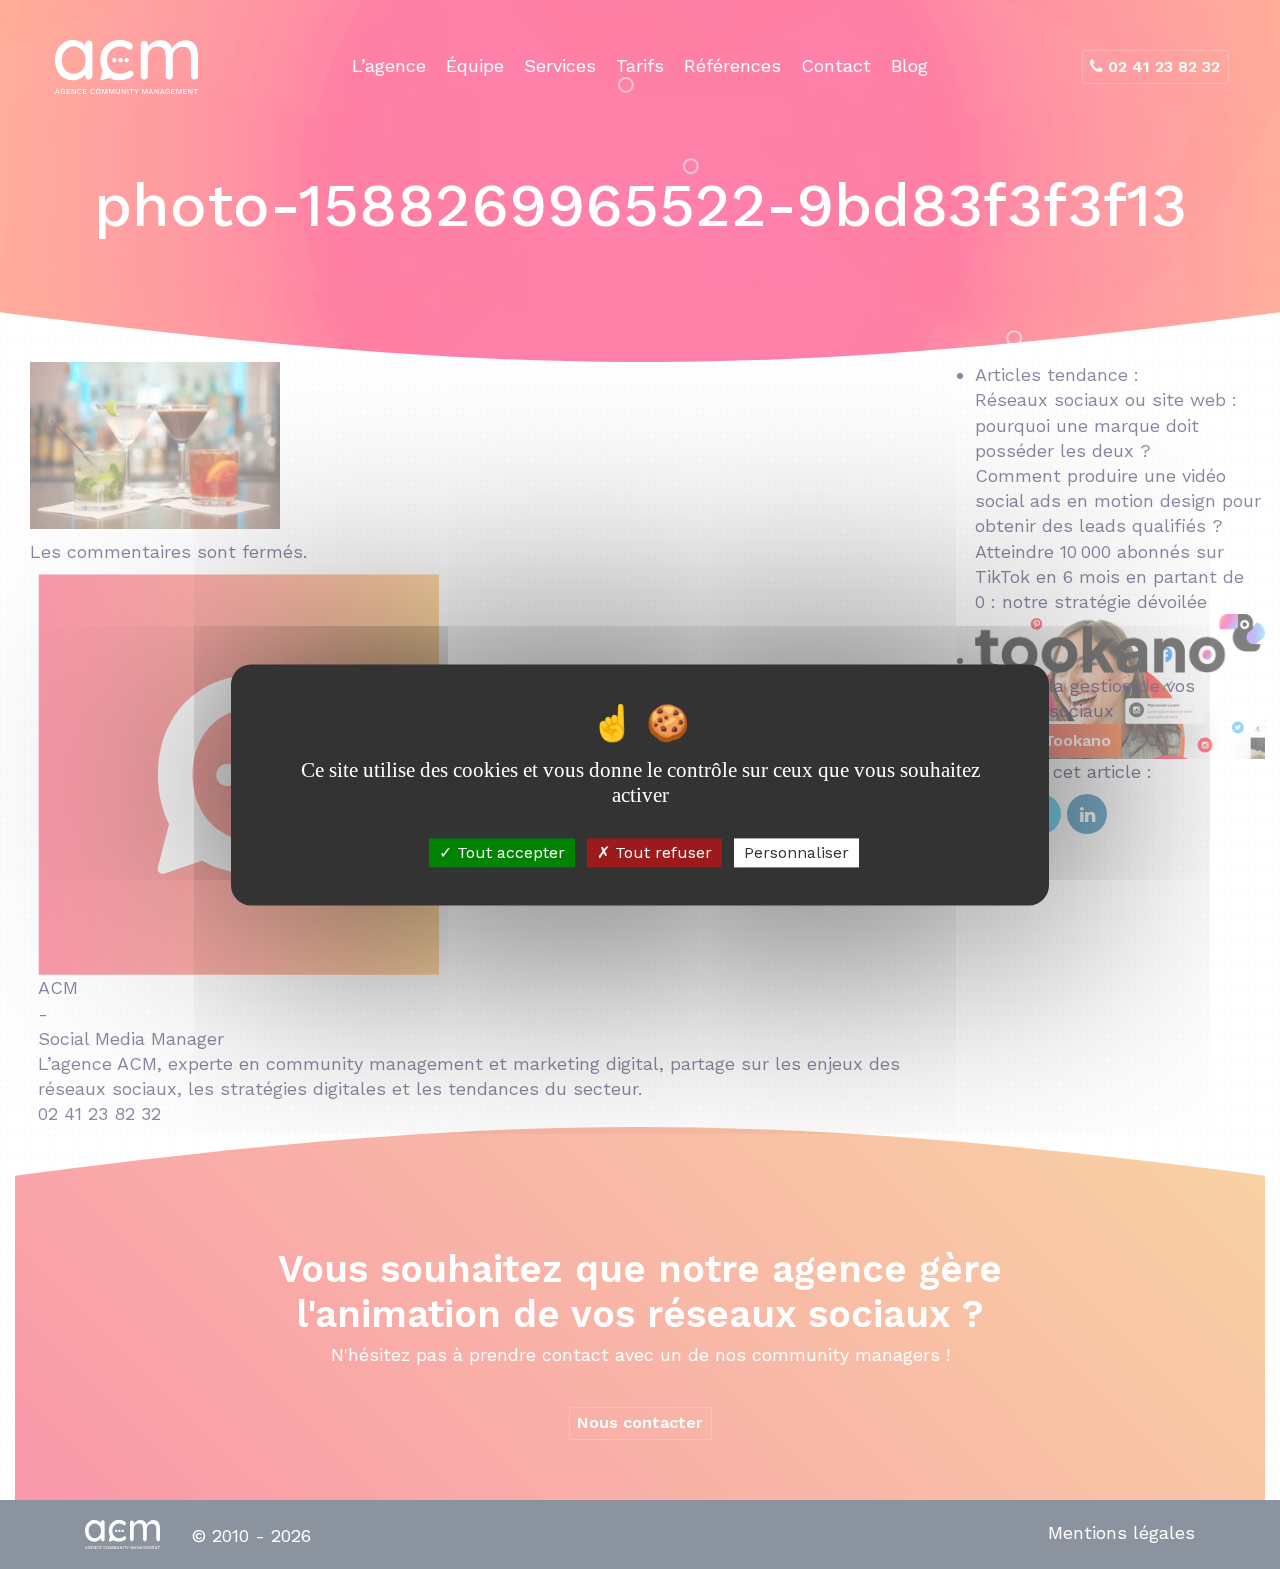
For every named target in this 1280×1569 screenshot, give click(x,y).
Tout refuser (661, 852)
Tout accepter (508, 852)
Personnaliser (796, 852)
